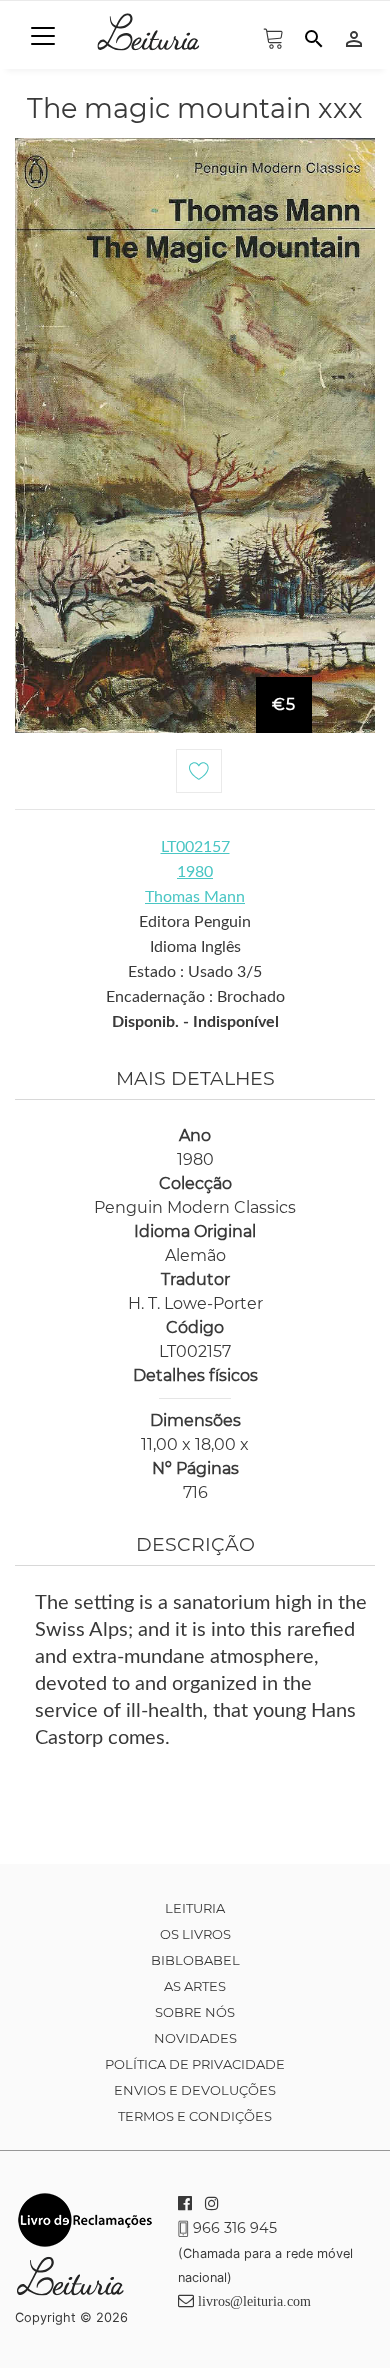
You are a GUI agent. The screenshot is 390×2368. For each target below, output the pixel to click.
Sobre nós (195, 2012)
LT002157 (195, 847)
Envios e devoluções (195, 2090)
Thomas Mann (195, 897)
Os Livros (195, 1934)
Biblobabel (195, 1960)
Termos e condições (195, 2116)
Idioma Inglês (195, 947)
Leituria (195, 1908)
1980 (195, 872)
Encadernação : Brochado (195, 997)
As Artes (195, 1986)
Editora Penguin (195, 922)
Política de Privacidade (195, 2064)
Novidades (195, 2038)
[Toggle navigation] (43, 36)
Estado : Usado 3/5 (195, 972)
